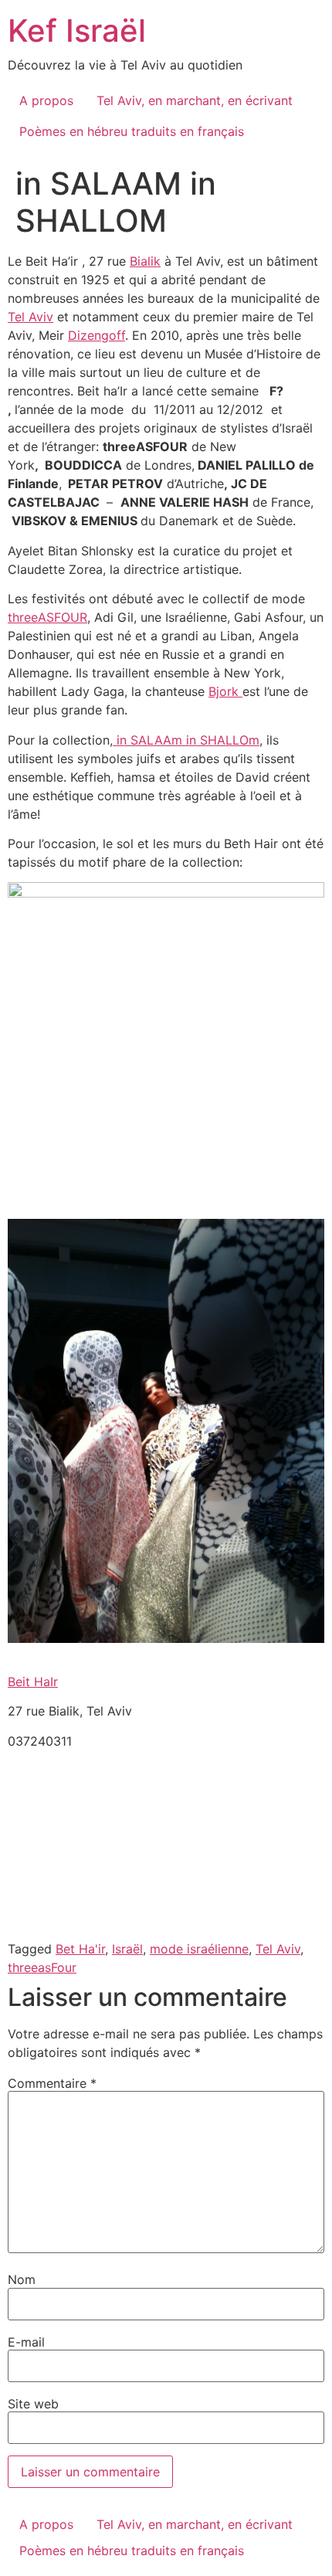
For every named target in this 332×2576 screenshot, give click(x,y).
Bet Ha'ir (80, 1949)
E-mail (26, 2342)
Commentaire (52, 2083)
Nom (22, 2279)
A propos (46, 100)
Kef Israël (77, 31)
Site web (33, 2404)
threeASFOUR (47, 617)
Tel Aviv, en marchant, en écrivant (195, 100)
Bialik (145, 261)
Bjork (225, 691)
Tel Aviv (30, 317)
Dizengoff (97, 335)
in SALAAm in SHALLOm (186, 740)
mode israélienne (199, 1949)
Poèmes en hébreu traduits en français (132, 131)
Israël (127, 1949)
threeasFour (42, 1967)
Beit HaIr (33, 1682)
